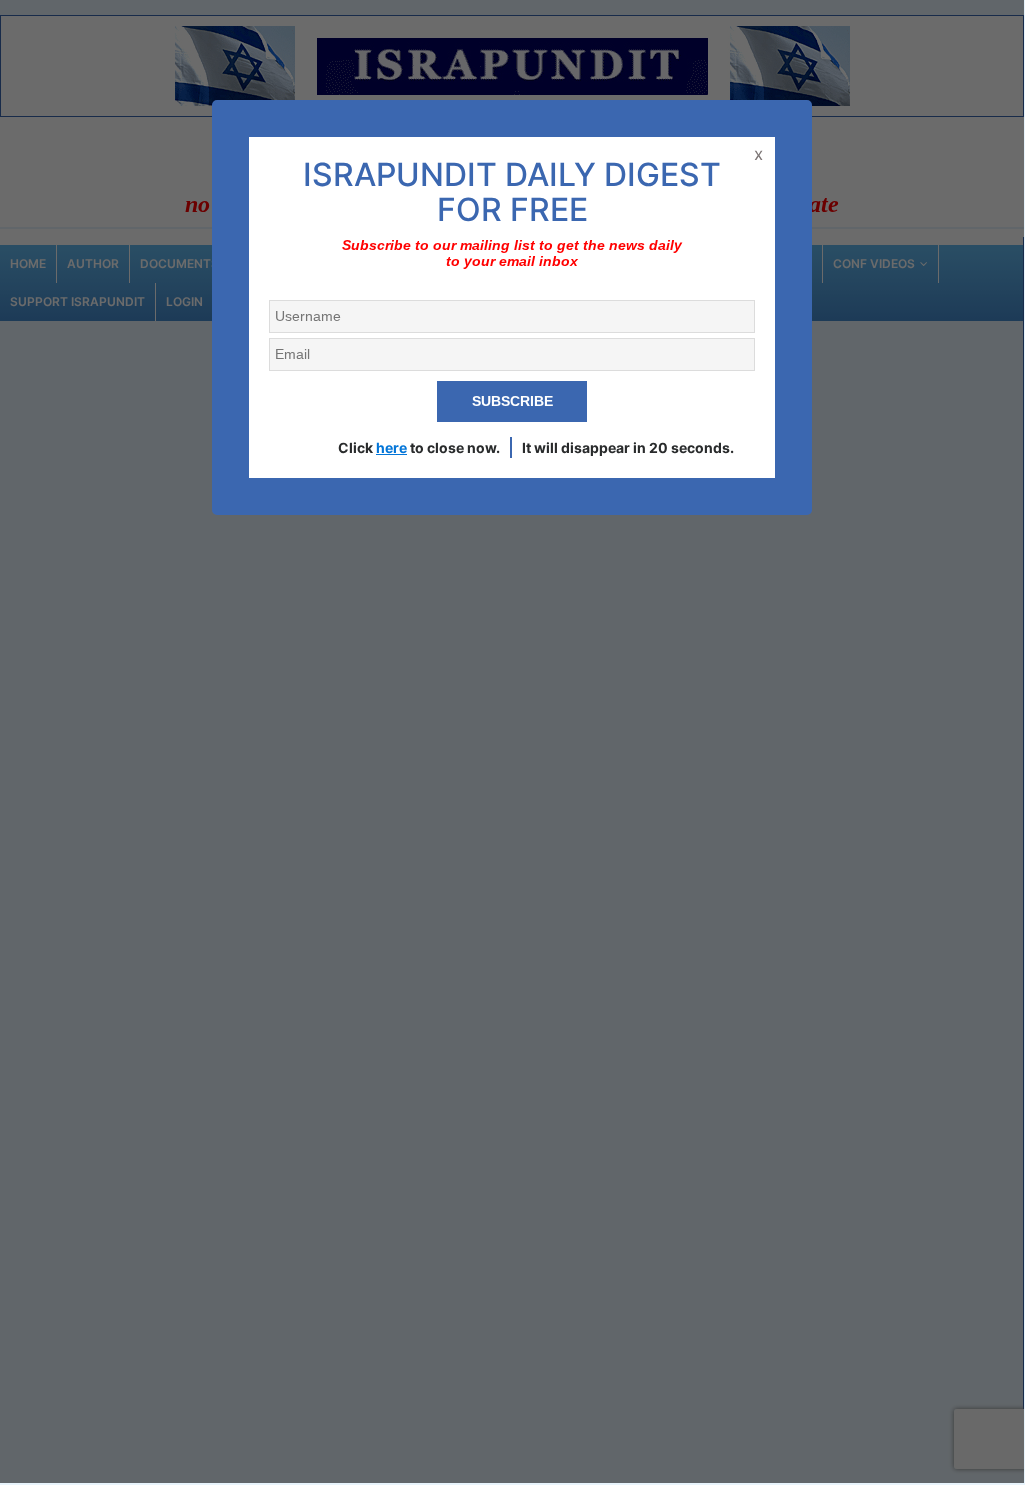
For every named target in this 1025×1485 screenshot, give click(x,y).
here (391, 447)
